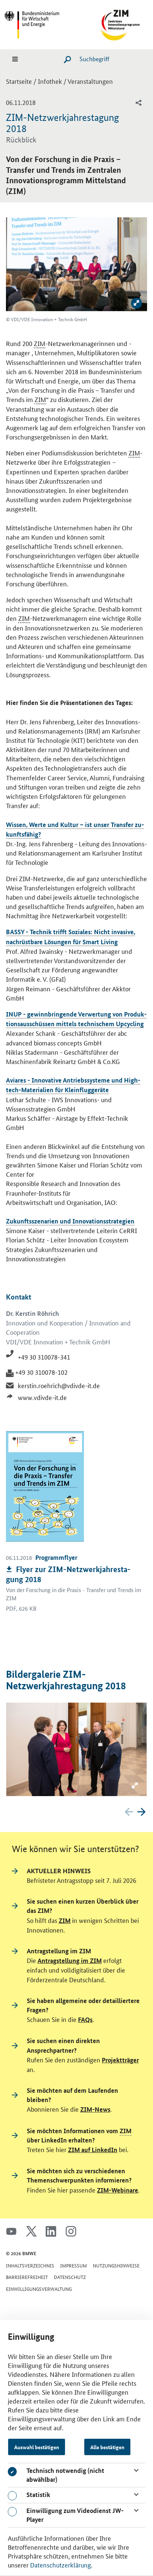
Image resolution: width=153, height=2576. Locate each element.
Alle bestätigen (107, 2447)
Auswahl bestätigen (37, 2447)
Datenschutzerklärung (61, 2565)
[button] (141, 1812)
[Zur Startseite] (113, 23)
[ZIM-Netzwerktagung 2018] (76, 1749)
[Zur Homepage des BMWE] (40, 23)
